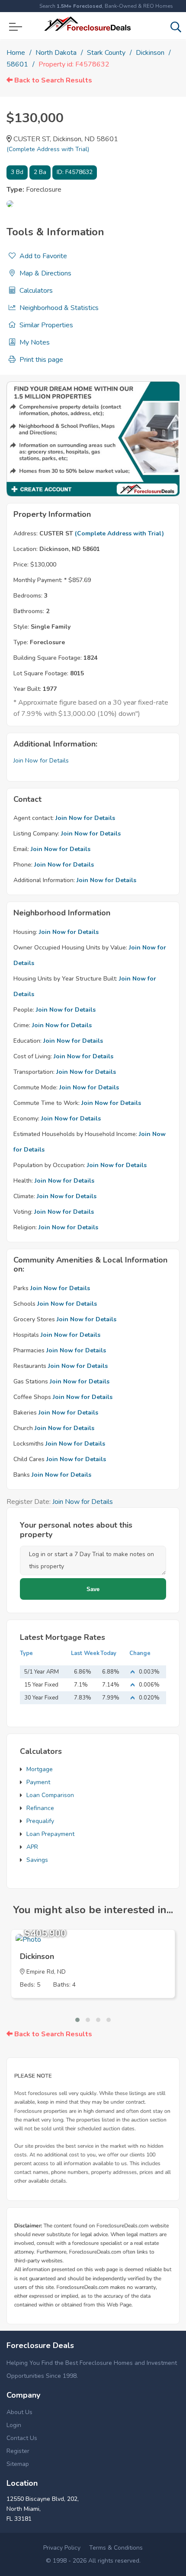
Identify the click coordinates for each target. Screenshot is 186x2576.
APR (32, 1847)
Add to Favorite (42, 256)
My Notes (34, 342)
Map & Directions (45, 273)
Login (14, 2425)
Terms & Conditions (116, 2548)
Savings (37, 1860)
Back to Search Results (52, 80)
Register (18, 2451)
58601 (17, 64)
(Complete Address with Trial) (48, 149)
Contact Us (22, 2438)
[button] (77, 2020)
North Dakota (56, 53)
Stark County (106, 53)
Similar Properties (45, 325)
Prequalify (40, 1821)
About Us (19, 2412)
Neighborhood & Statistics (58, 308)
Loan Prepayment (50, 1834)
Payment (38, 1782)
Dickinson (150, 53)
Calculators (35, 291)
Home (16, 53)
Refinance (40, 1808)
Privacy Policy (62, 2548)
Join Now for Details (41, 761)
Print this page (40, 360)
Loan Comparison (50, 1795)
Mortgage (40, 1769)
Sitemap (18, 2464)
